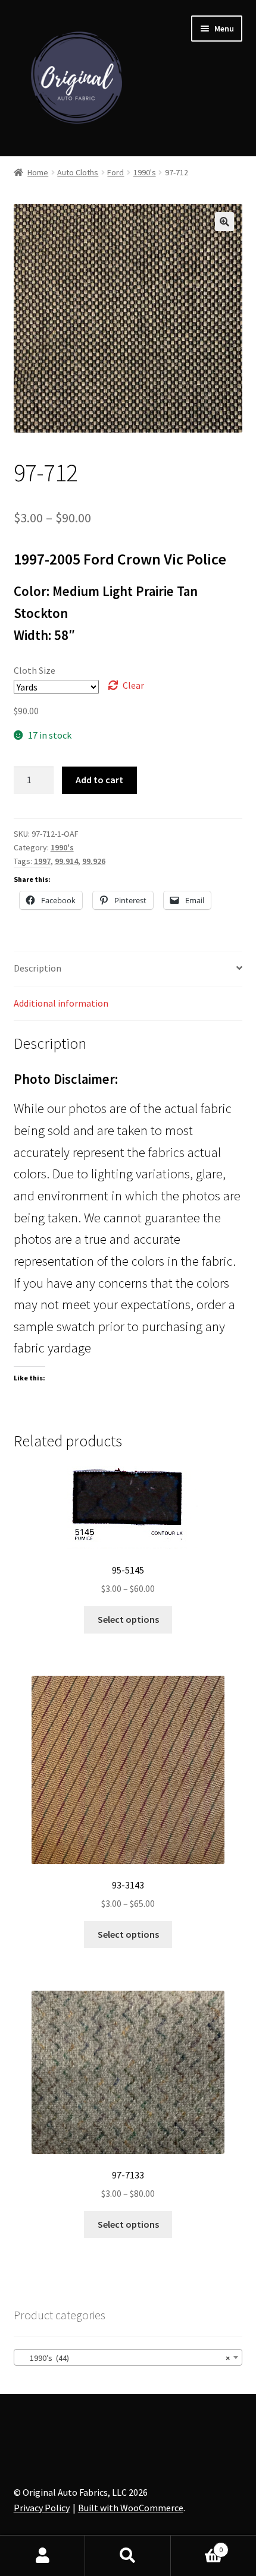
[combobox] (128, 2357)
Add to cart (99, 780)
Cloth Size (35, 670)
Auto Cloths (78, 172)
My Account (43, 2556)
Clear (133, 685)
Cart (197, 2545)
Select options (128, 1619)
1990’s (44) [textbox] (125, 2358)
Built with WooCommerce (131, 2508)
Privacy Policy (42, 2508)
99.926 (94, 861)
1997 (42, 861)
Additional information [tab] (61, 1003)
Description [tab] (38, 968)
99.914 (66, 861)
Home (38, 172)
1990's (145, 172)
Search (128, 2556)
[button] (224, 222)
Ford (115, 172)
